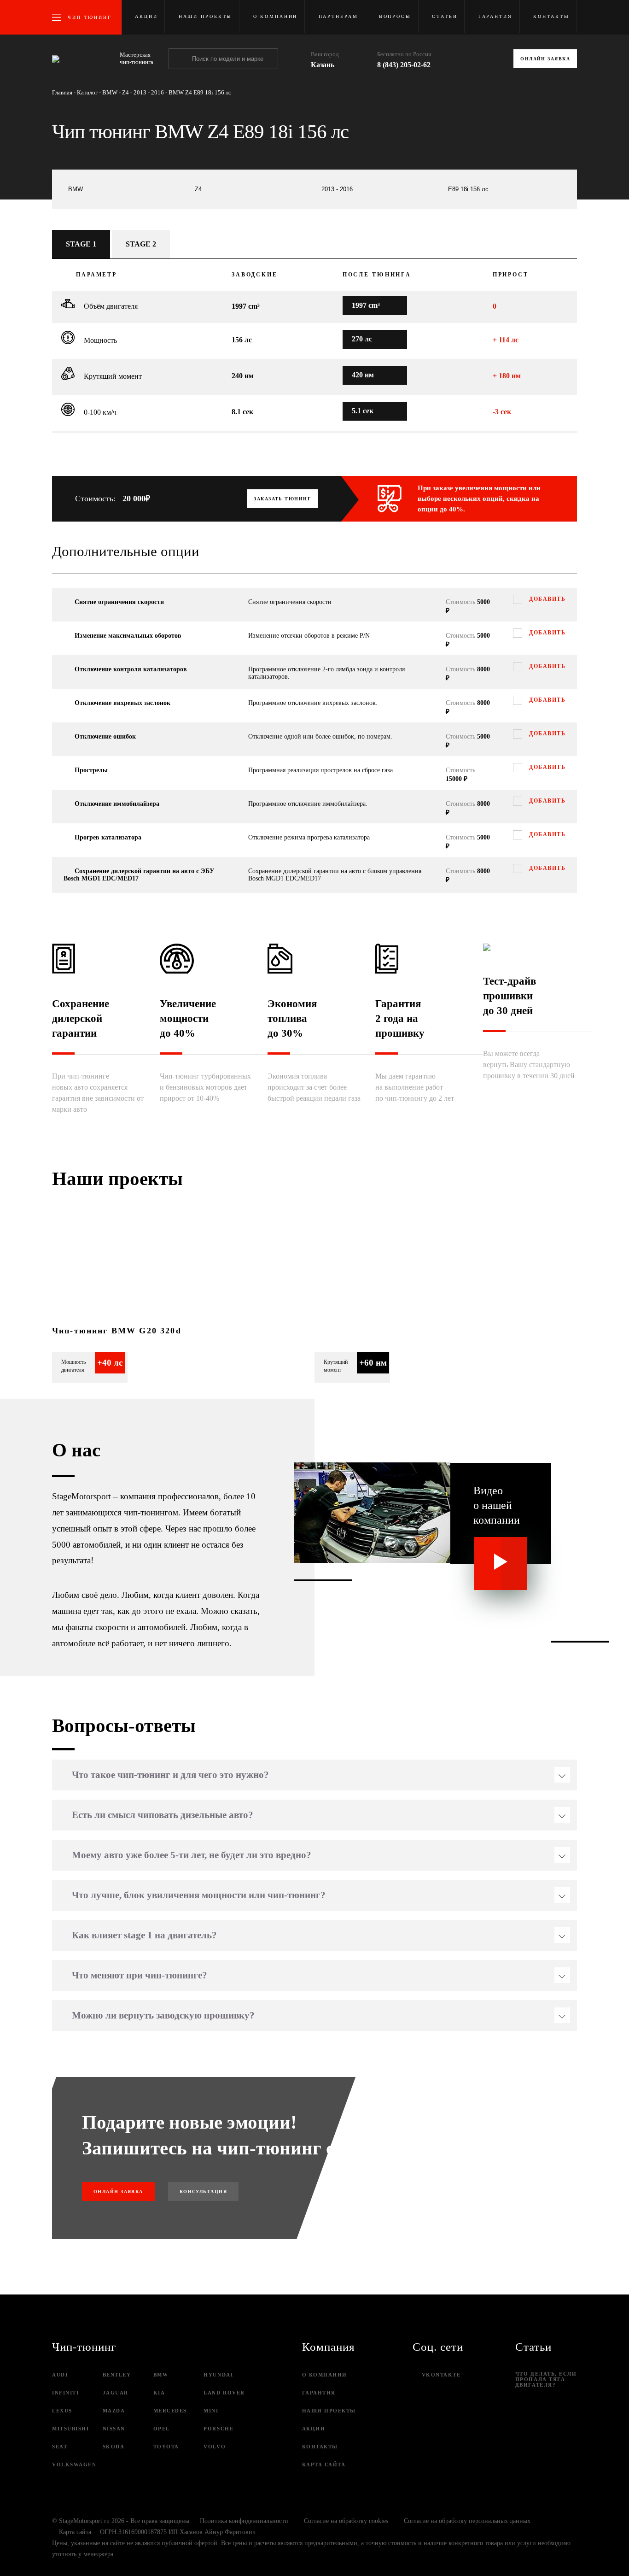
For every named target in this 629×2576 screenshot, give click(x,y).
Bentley (117, 2375)
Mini (211, 2411)
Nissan (114, 2429)
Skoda (114, 2447)
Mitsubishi (70, 2429)
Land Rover (224, 2393)
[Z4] (251, 189)
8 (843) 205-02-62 (404, 65)
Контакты (551, 16)
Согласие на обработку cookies (346, 2521)
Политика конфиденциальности (244, 2521)
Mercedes (170, 2411)
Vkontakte (441, 2375)
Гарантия (495, 16)
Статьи (445, 16)
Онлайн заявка (545, 59)
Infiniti (65, 2393)
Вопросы (395, 16)
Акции (146, 16)
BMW (161, 2375)
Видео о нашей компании (497, 1505)
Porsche (218, 2429)
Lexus (62, 2411)
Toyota (166, 2447)
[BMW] (125, 189)
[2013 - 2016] (378, 189)
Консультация (203, 2192)
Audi (60, 2375)
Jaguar (116, 2393)
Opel (162, 2429)
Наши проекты (206, 16)
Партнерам (338, 16)
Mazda (114, 2411)
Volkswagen (74, 2465)
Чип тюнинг (90, 17)
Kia (159, 2393)
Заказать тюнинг (282, 499)
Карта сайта (324, 2465)
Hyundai (218, 2375)
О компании (276, 16)
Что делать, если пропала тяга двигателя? (546, 2379)
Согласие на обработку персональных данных (467, 2521)
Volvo (215, 2447)
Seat (60, 2447)
